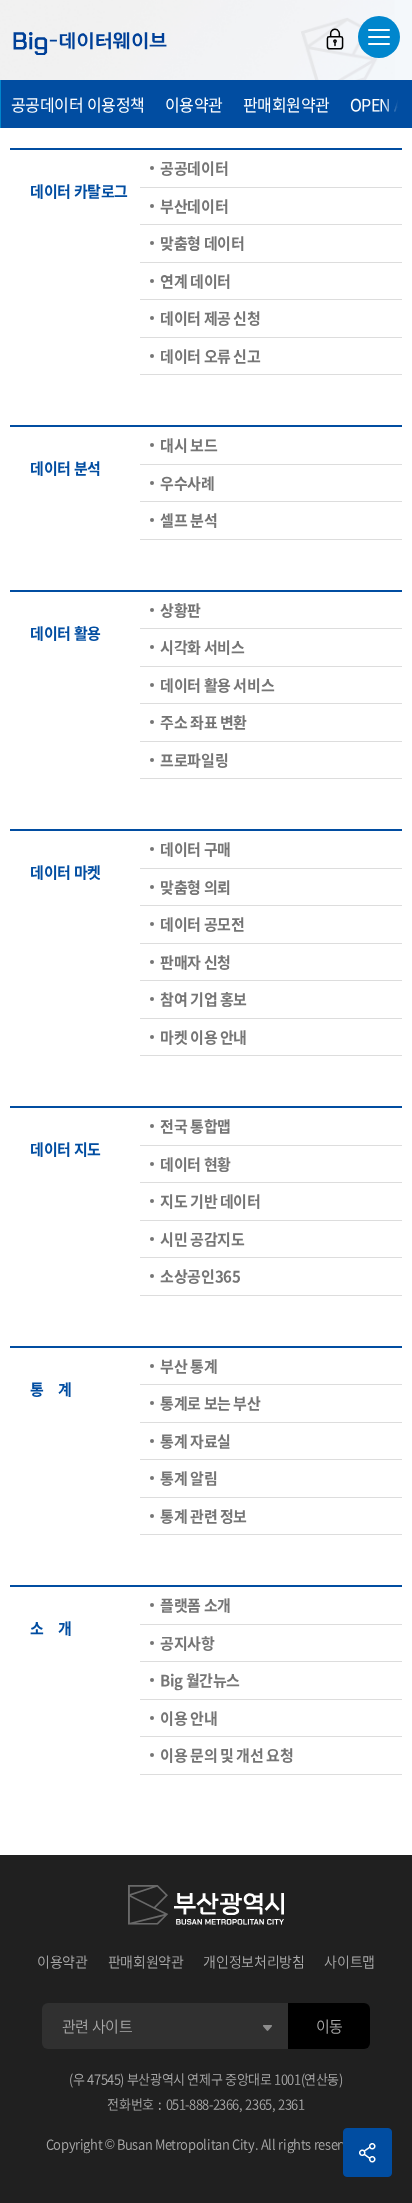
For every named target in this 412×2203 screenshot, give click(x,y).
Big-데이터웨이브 (90, 43)
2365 (258, 2103)
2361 (291, 2103)
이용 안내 (188, 1718)
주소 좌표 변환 (203, 722)
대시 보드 (188, 445)
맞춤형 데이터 (202, 243)
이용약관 (194, 104)
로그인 (335, 39)
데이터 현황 (195, 1164)
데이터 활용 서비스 (217, 685)
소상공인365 (200, 1276)
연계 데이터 (195, 281)
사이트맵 (349, 1961)
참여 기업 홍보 (203, 999)
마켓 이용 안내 (203, 1037)
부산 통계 (188, 1366)
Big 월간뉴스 (200, 1680)
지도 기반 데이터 (210, 1201)
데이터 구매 (195, 849)
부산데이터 (194, 206)
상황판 (180, 610)
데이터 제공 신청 (210, 318)
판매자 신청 (195, 962)
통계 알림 (188, 1478)
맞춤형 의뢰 (195, 887)
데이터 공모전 (202, 924)
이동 (329, 2026)
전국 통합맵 (195, 1126)
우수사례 (187, 483)
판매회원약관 (286, 104)
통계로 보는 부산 (210, 1403)
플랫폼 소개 (195, 1605)
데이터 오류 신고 (210, 356)
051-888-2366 (203, 2103)
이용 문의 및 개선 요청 (226, 1755)
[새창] (206, 1908)
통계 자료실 (195, 1441)
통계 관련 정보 (203, 1516)
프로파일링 (194, 760)
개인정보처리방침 (253, 1961)
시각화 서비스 (202, 647)
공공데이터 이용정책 (78, 104)
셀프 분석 (188, 520)
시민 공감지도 (202, 1239)
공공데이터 (194, 168)
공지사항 (187, 1643)
